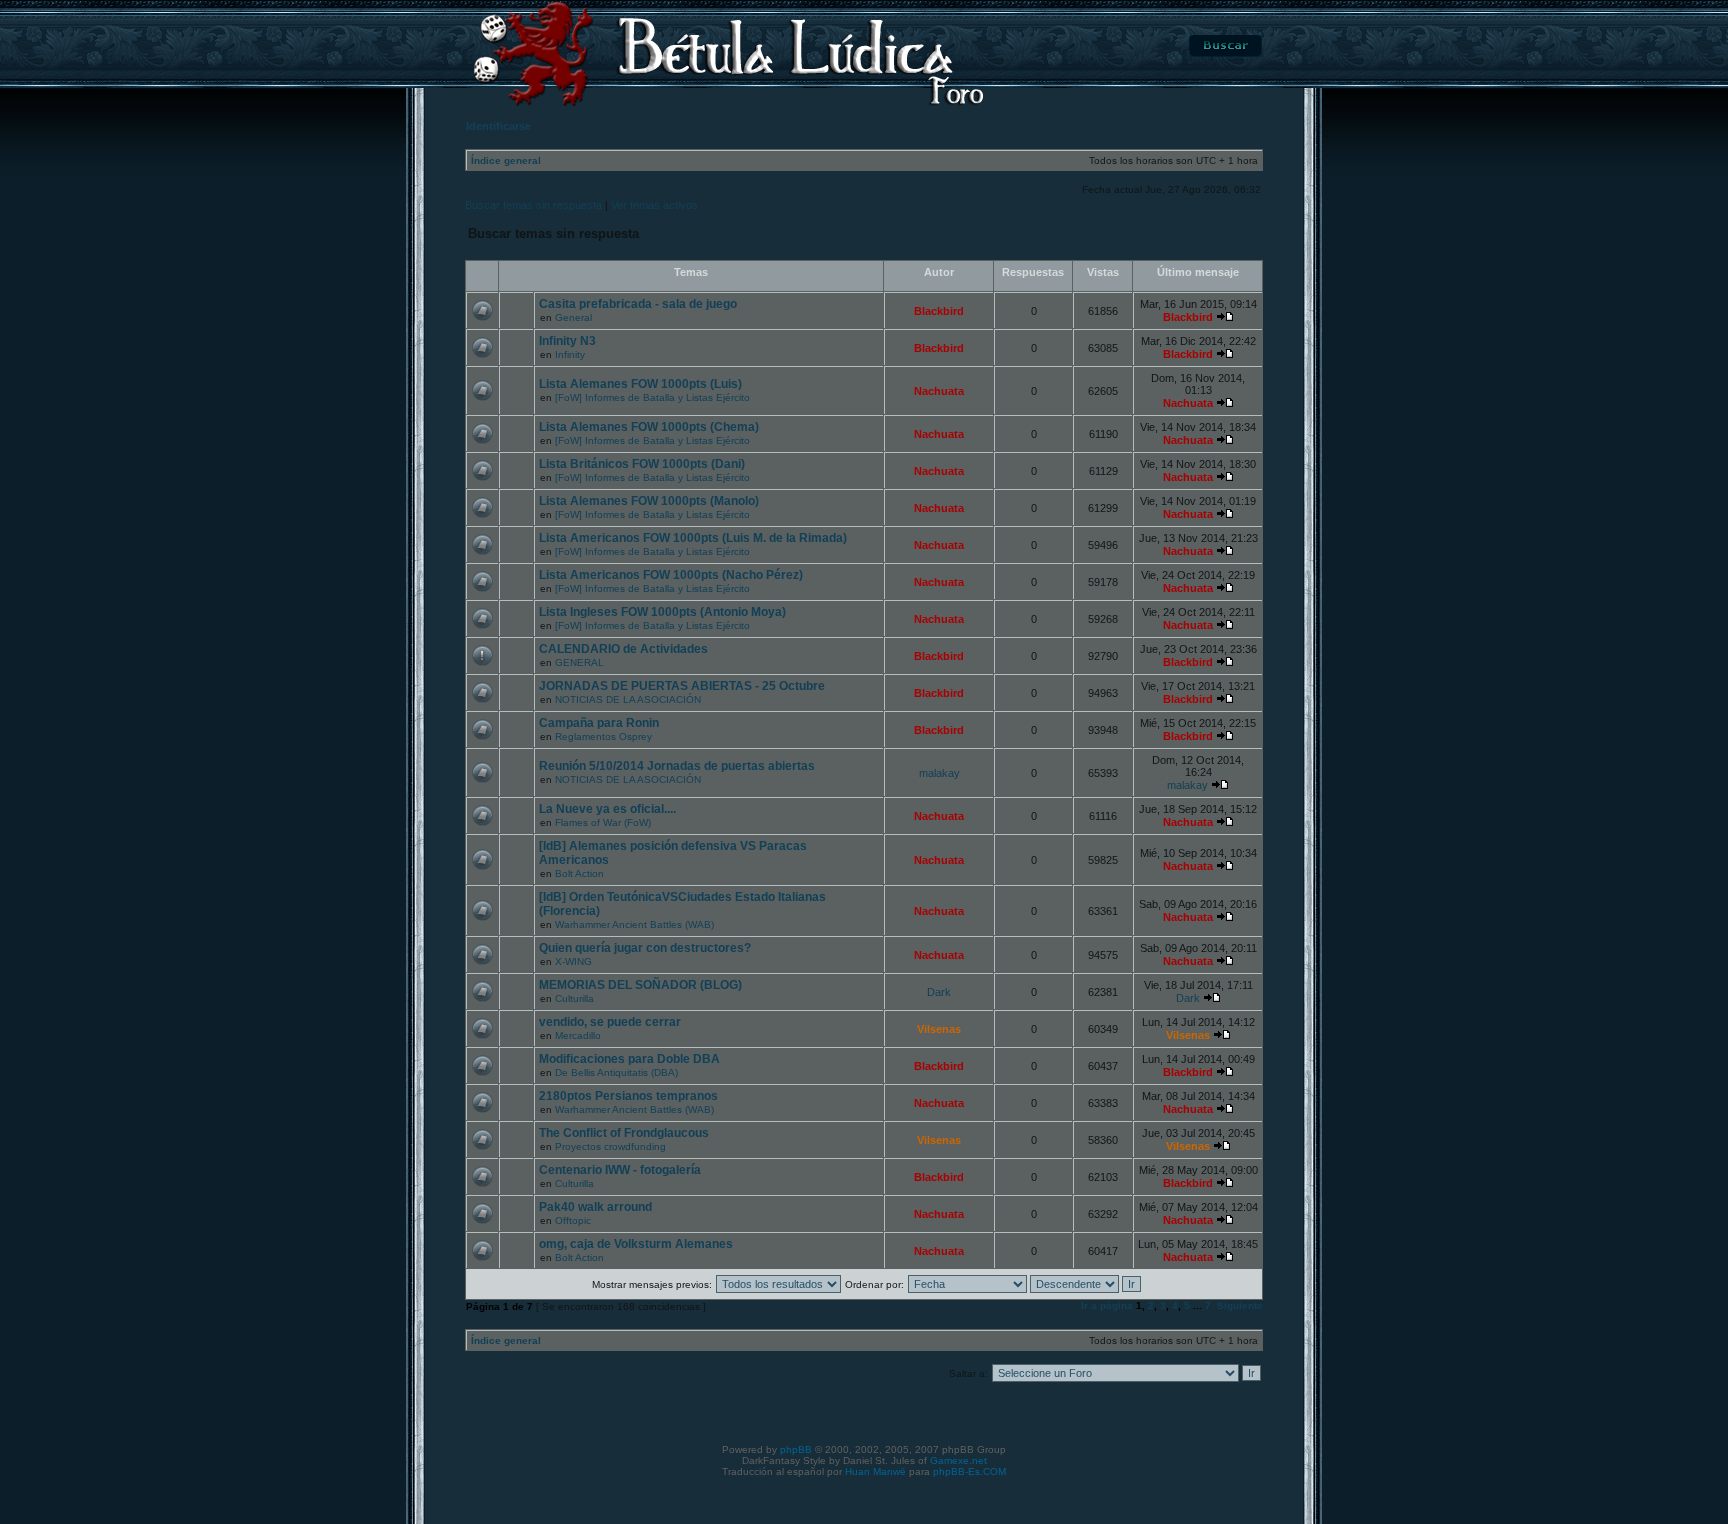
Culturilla (574, 998)
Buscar (1225, 46)
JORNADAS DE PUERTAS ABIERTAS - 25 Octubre (682, 686)
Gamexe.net (958, 1460)
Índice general (506, 160)
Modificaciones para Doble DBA (629, 1059)
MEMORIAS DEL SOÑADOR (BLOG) (640, 985)
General (573, 317)
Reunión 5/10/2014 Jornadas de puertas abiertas (677, 766)
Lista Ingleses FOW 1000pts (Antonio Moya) (662, 612)
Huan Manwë (875, 1471)
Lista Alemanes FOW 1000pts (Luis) (640, 384)
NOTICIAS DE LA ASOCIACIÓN (628, 699)
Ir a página (1107, 1305)
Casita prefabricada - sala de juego (638, 304)
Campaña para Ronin (599, 723)
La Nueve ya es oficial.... (607, 809)
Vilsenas (939, 1029)
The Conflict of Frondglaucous (624, 1133)
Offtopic (573, 1220)
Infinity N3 (567, 341)
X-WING (573, 961)
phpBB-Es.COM (969, 1471)
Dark (939, 992)
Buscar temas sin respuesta (533, 205)
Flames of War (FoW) (603, 822)
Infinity (570, 354)
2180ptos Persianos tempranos (628, 1096)
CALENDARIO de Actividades (623, 649)
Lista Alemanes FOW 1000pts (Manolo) (649, 501)
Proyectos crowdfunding (610, 1146)
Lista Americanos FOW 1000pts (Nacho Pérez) (671, 575)
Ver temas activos (654, 205)
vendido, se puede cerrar (610, 1022)
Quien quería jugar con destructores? (645, 948)
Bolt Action (579, 873)
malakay (939, 773)
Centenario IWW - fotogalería (620, 1170)
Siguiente (1240, 1305)
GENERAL (579, 662)
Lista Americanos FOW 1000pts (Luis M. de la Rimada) (693, 538)
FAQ (1132, 46)
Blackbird (939, 311)
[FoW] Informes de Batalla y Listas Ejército (652, 397)
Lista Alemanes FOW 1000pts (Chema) (649, 427)
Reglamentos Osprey (603, 736)
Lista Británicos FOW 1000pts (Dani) (642, 464)
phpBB (796, 1449)
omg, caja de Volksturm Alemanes (636, 1244)
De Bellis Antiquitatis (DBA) (616, 1072)
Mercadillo (578, 1035)
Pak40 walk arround (595, 1207)
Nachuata (939, 391)
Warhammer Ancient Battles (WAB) (634, 924)
